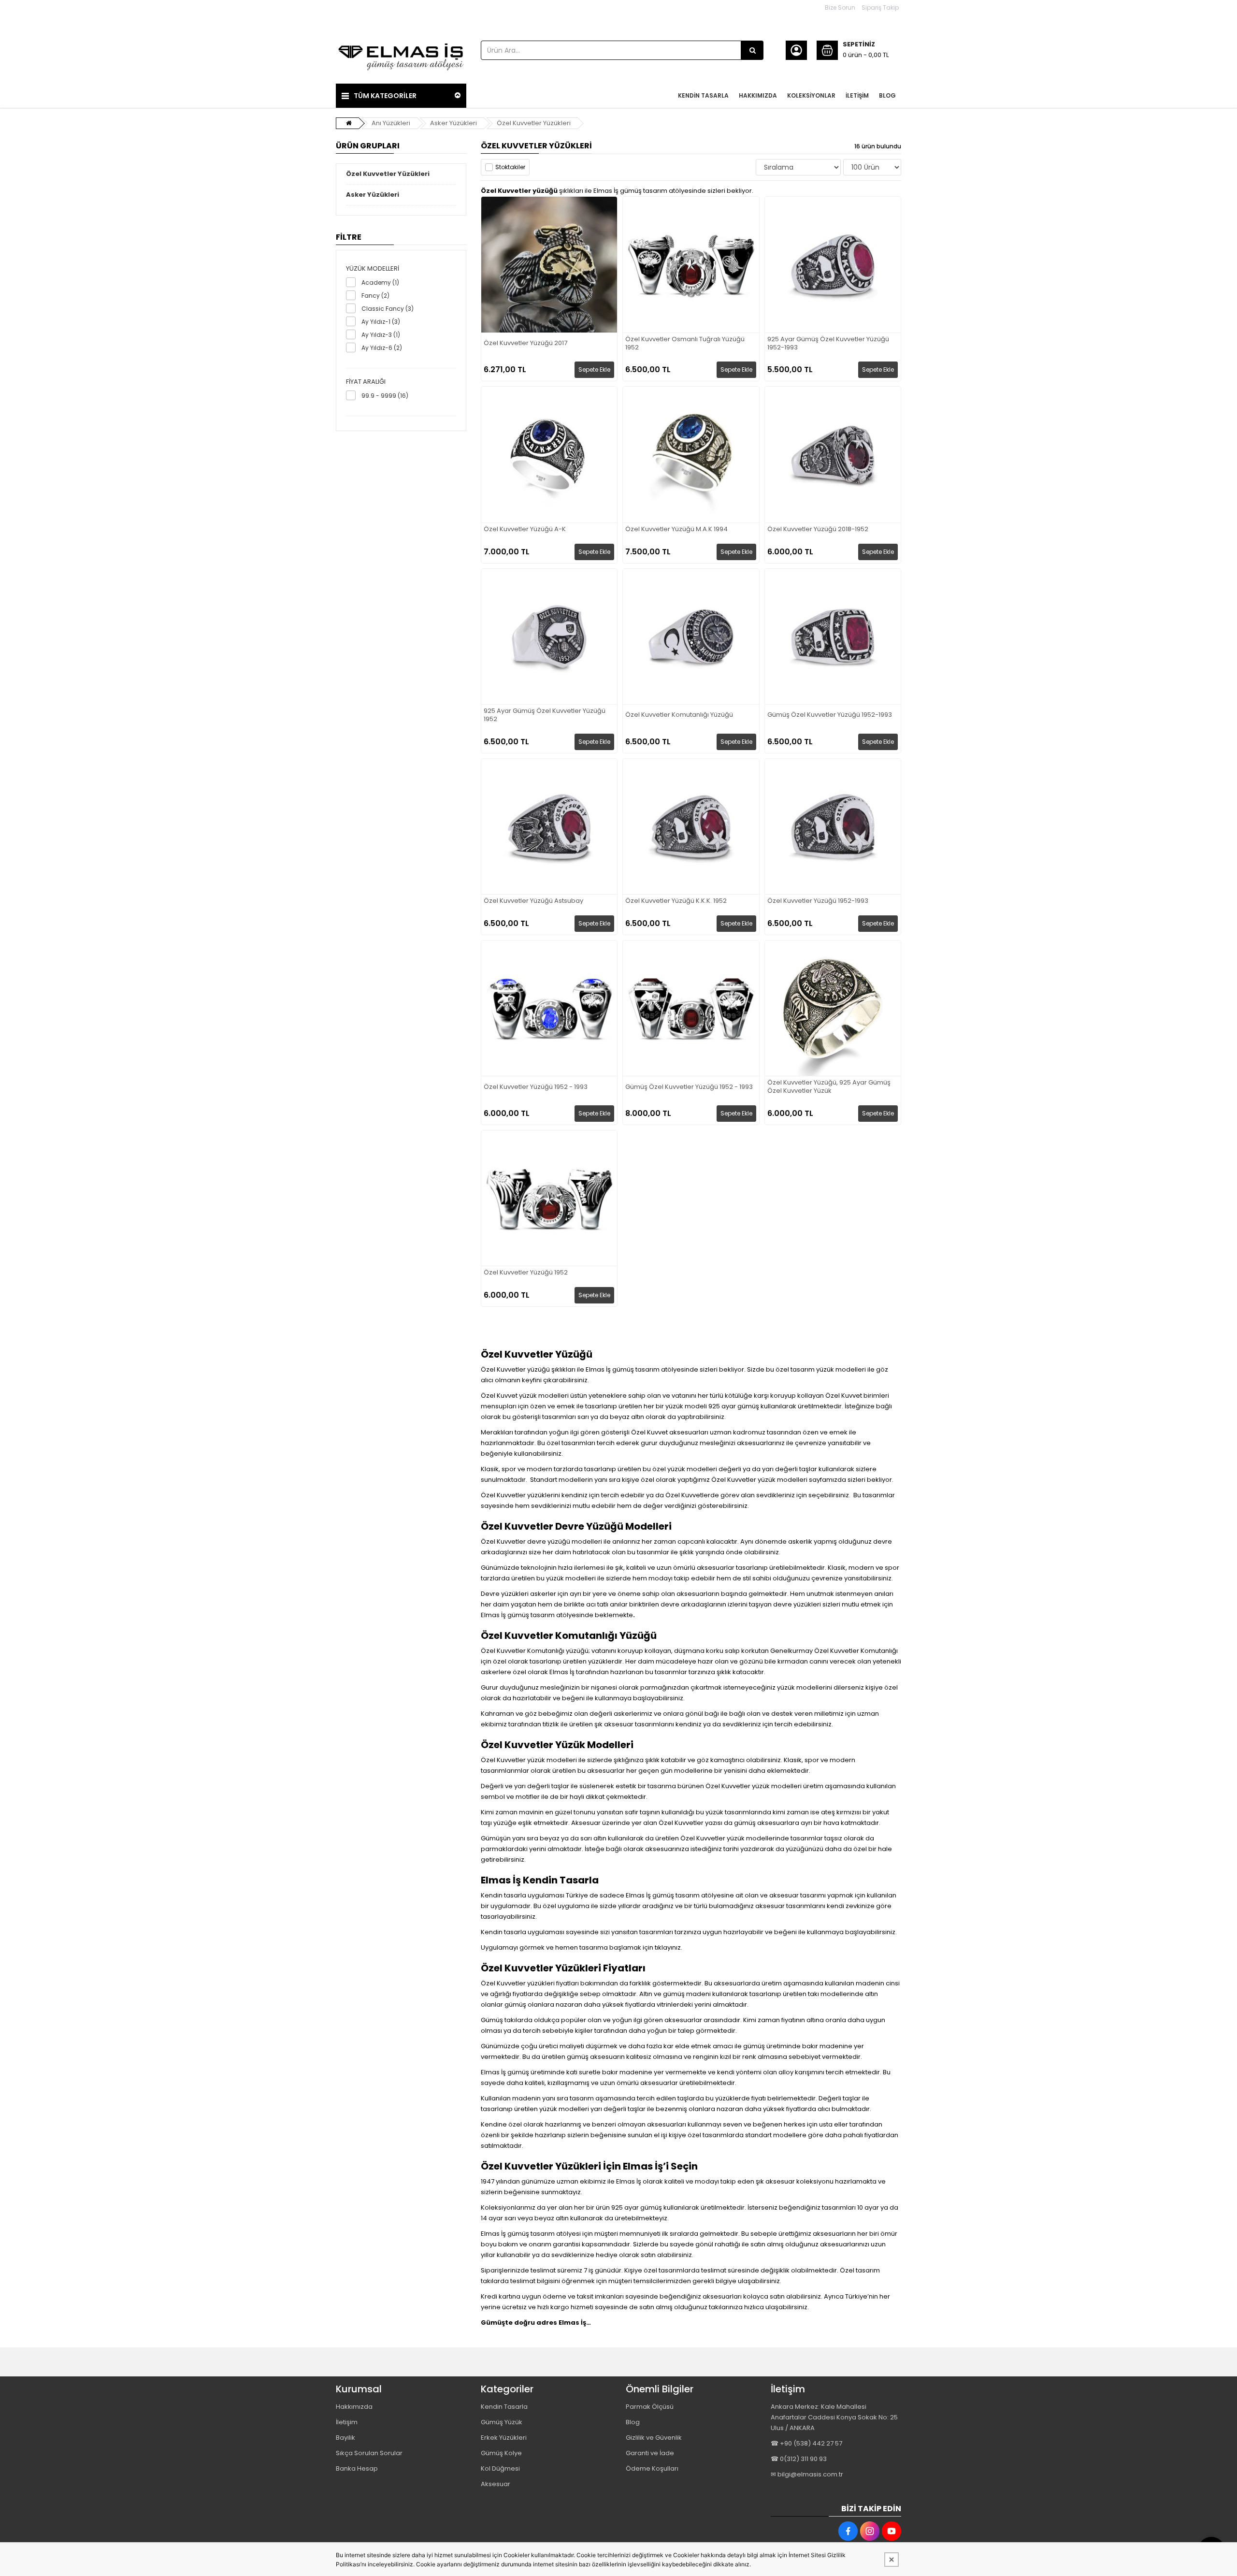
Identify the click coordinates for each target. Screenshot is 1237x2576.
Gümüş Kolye (501, 2453)
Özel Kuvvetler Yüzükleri (534, 123)
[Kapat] (892, 2560)
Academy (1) (380, 282)
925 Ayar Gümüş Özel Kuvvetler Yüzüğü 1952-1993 (828, 344)
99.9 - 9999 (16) (385, 396)
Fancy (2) (375, 296)
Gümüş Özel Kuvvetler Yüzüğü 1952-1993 (830, 715)
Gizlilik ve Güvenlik (654, 2438)
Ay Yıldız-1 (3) (381, 322)
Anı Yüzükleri (391, 123)
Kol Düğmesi (500, 2468)
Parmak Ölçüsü (650, 2407)
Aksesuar (496, 2484)
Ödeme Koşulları (652, 2468)
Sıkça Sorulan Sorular (369, 2453)
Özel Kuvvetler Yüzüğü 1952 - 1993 (536, 1087)
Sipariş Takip (880, 7)
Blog (633, 2422)
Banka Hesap (357, 2468)
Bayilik (345, 2438)
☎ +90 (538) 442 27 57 (806, 2443)
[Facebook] (848, 2531)
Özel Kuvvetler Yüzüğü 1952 (526, 1273)
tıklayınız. (669, 1947)
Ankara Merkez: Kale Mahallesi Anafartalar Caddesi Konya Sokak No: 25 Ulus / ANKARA (834, 2417)
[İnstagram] (870, 2531)
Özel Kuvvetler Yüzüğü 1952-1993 (818, 901)
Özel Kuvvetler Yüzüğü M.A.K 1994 (676, 529)
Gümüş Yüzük (502, 2422)
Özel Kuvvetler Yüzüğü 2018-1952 (818, 529)
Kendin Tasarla (504, 2407)
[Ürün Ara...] (752, 50)
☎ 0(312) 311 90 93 (799, 2459)
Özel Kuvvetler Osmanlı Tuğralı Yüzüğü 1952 (685, 344)
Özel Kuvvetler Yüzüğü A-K (525, 529)
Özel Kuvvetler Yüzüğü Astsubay (533, 901)
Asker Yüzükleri (453, 123)
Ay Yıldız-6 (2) (382, 348)
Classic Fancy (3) (388, 309)
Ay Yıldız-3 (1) (381, 335)
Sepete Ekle (594, 369)
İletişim (347, 2422)
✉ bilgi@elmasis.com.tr (807, 2474)
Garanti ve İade (650, 2453)
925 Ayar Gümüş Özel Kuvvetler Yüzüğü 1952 (545, 715)
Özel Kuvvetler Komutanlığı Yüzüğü (679, 715)
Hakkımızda (354, 2407)
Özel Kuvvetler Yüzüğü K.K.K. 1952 (676, 901)
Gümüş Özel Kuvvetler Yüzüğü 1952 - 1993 (689, 1087)
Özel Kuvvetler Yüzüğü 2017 (525, 343)
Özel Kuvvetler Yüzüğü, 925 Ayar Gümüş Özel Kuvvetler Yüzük (829, 1087)
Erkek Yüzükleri (504, 2438)
